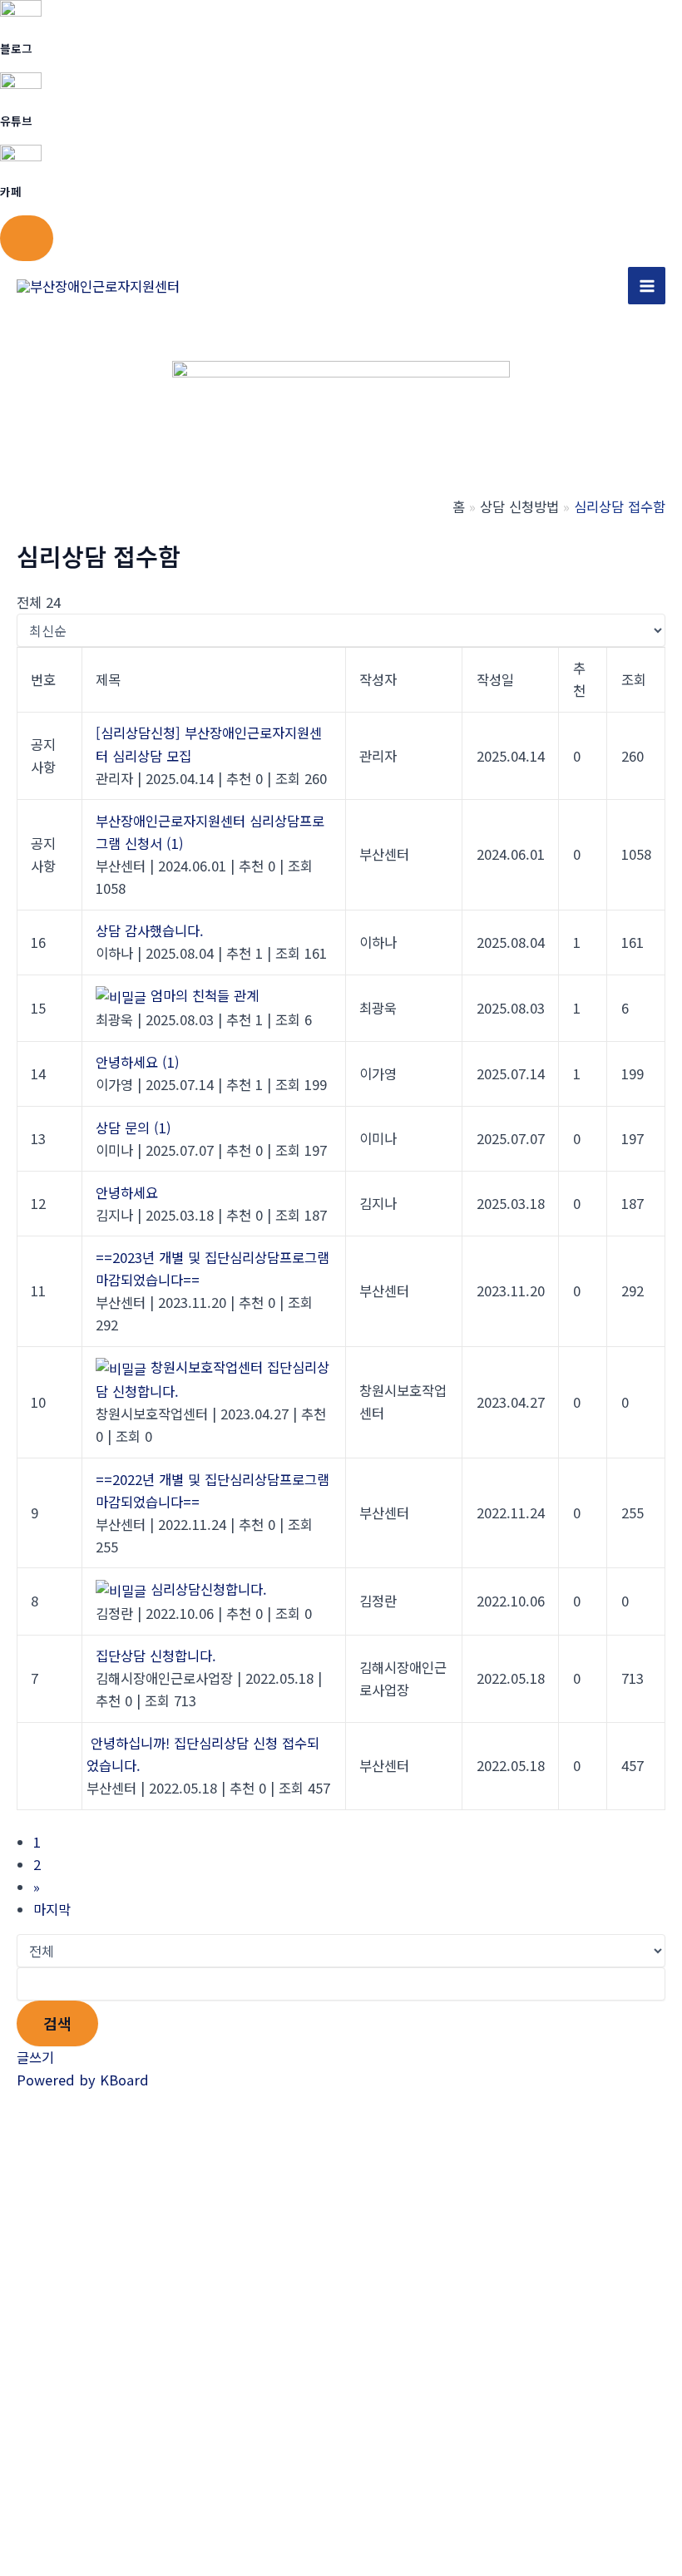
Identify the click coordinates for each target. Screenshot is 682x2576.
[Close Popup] (27, 238)
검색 (57, 2023)
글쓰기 (35, 2057)
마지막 (52, 1909)
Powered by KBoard (83, 2080)
